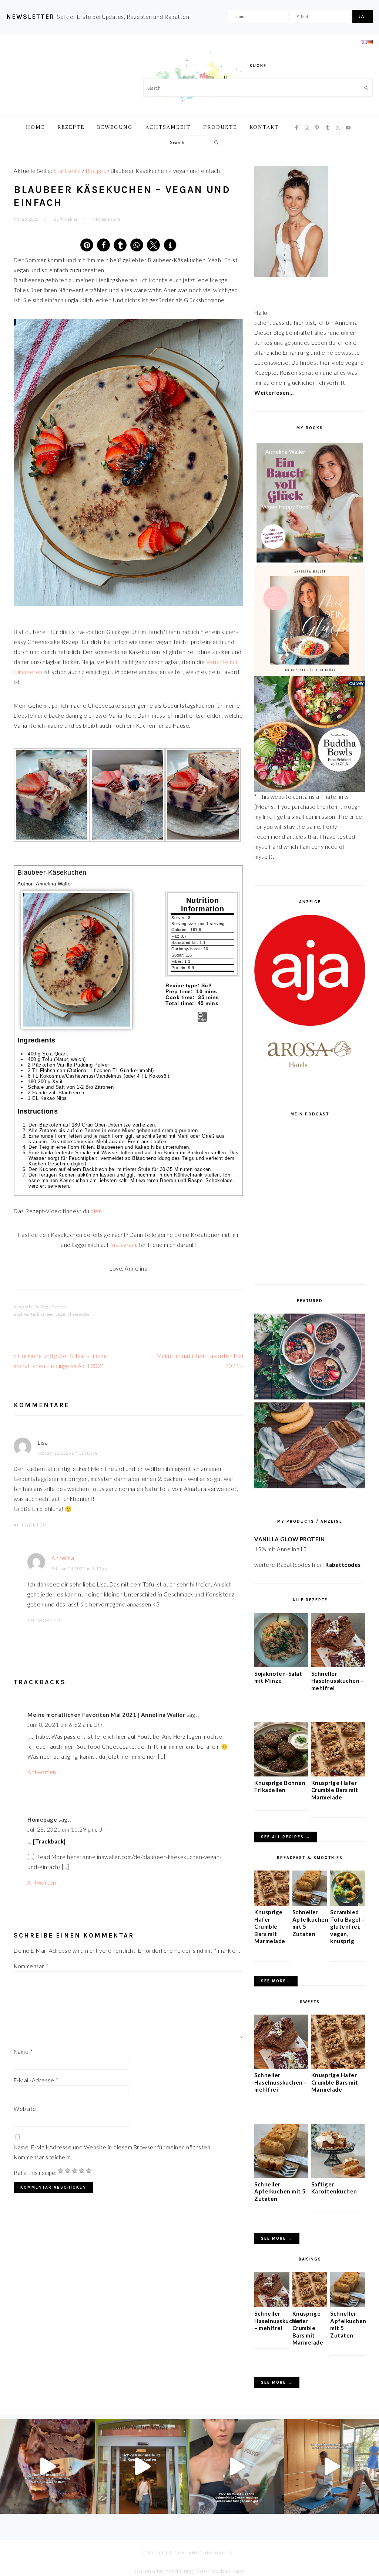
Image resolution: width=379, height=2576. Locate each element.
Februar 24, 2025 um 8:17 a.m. (81, 1569)
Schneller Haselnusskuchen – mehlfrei (338, 1681)
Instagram (123, 1245)
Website (25, 2109)
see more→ (276, 1981)
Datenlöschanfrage (219, 2571)
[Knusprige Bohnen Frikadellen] (281, 1774)
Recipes (60, 1307)
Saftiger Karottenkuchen (334, 2188)
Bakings (43, 1307)
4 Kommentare (106, 219)
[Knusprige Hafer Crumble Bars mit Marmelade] (338, 1774)
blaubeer (45, 1314)
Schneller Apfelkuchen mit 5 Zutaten (280, 2191)
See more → (277, 2238)
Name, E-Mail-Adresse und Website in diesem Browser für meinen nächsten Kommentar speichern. (112, 2152)
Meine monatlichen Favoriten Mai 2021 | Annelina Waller (106, 1715)
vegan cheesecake (72, 1314)
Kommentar (31, 1966)
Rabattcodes (344, 1565)
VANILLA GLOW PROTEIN (289, 1539)
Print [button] (202, 1020)
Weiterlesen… (274, 393)
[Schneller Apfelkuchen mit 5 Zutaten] (310, 1903)
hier (96, 1211)
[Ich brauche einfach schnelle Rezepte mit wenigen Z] (47, 2466)
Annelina (63, 1558)
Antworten (30, 1525)
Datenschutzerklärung (164, 2571)
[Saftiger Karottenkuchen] (338, 2176)
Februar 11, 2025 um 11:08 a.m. (68, 1453)
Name (23, 2052)
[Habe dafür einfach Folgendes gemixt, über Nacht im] (237, 2466)
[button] (87, 245)
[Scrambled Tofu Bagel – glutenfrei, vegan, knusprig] (348, 1903)
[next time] (142, 2466)
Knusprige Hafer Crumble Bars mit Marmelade (335, 1790)
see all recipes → (286, 1837)
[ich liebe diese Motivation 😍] (332, 2466)
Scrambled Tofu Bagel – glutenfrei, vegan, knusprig (348, 1926)
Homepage (42, 1819)
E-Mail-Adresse (36, 2080)
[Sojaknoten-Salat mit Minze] (281, 1665)
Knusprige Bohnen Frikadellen (280, 1786)
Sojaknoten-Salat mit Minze (278, 1677)
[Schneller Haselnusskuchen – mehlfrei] (338, 1665)
